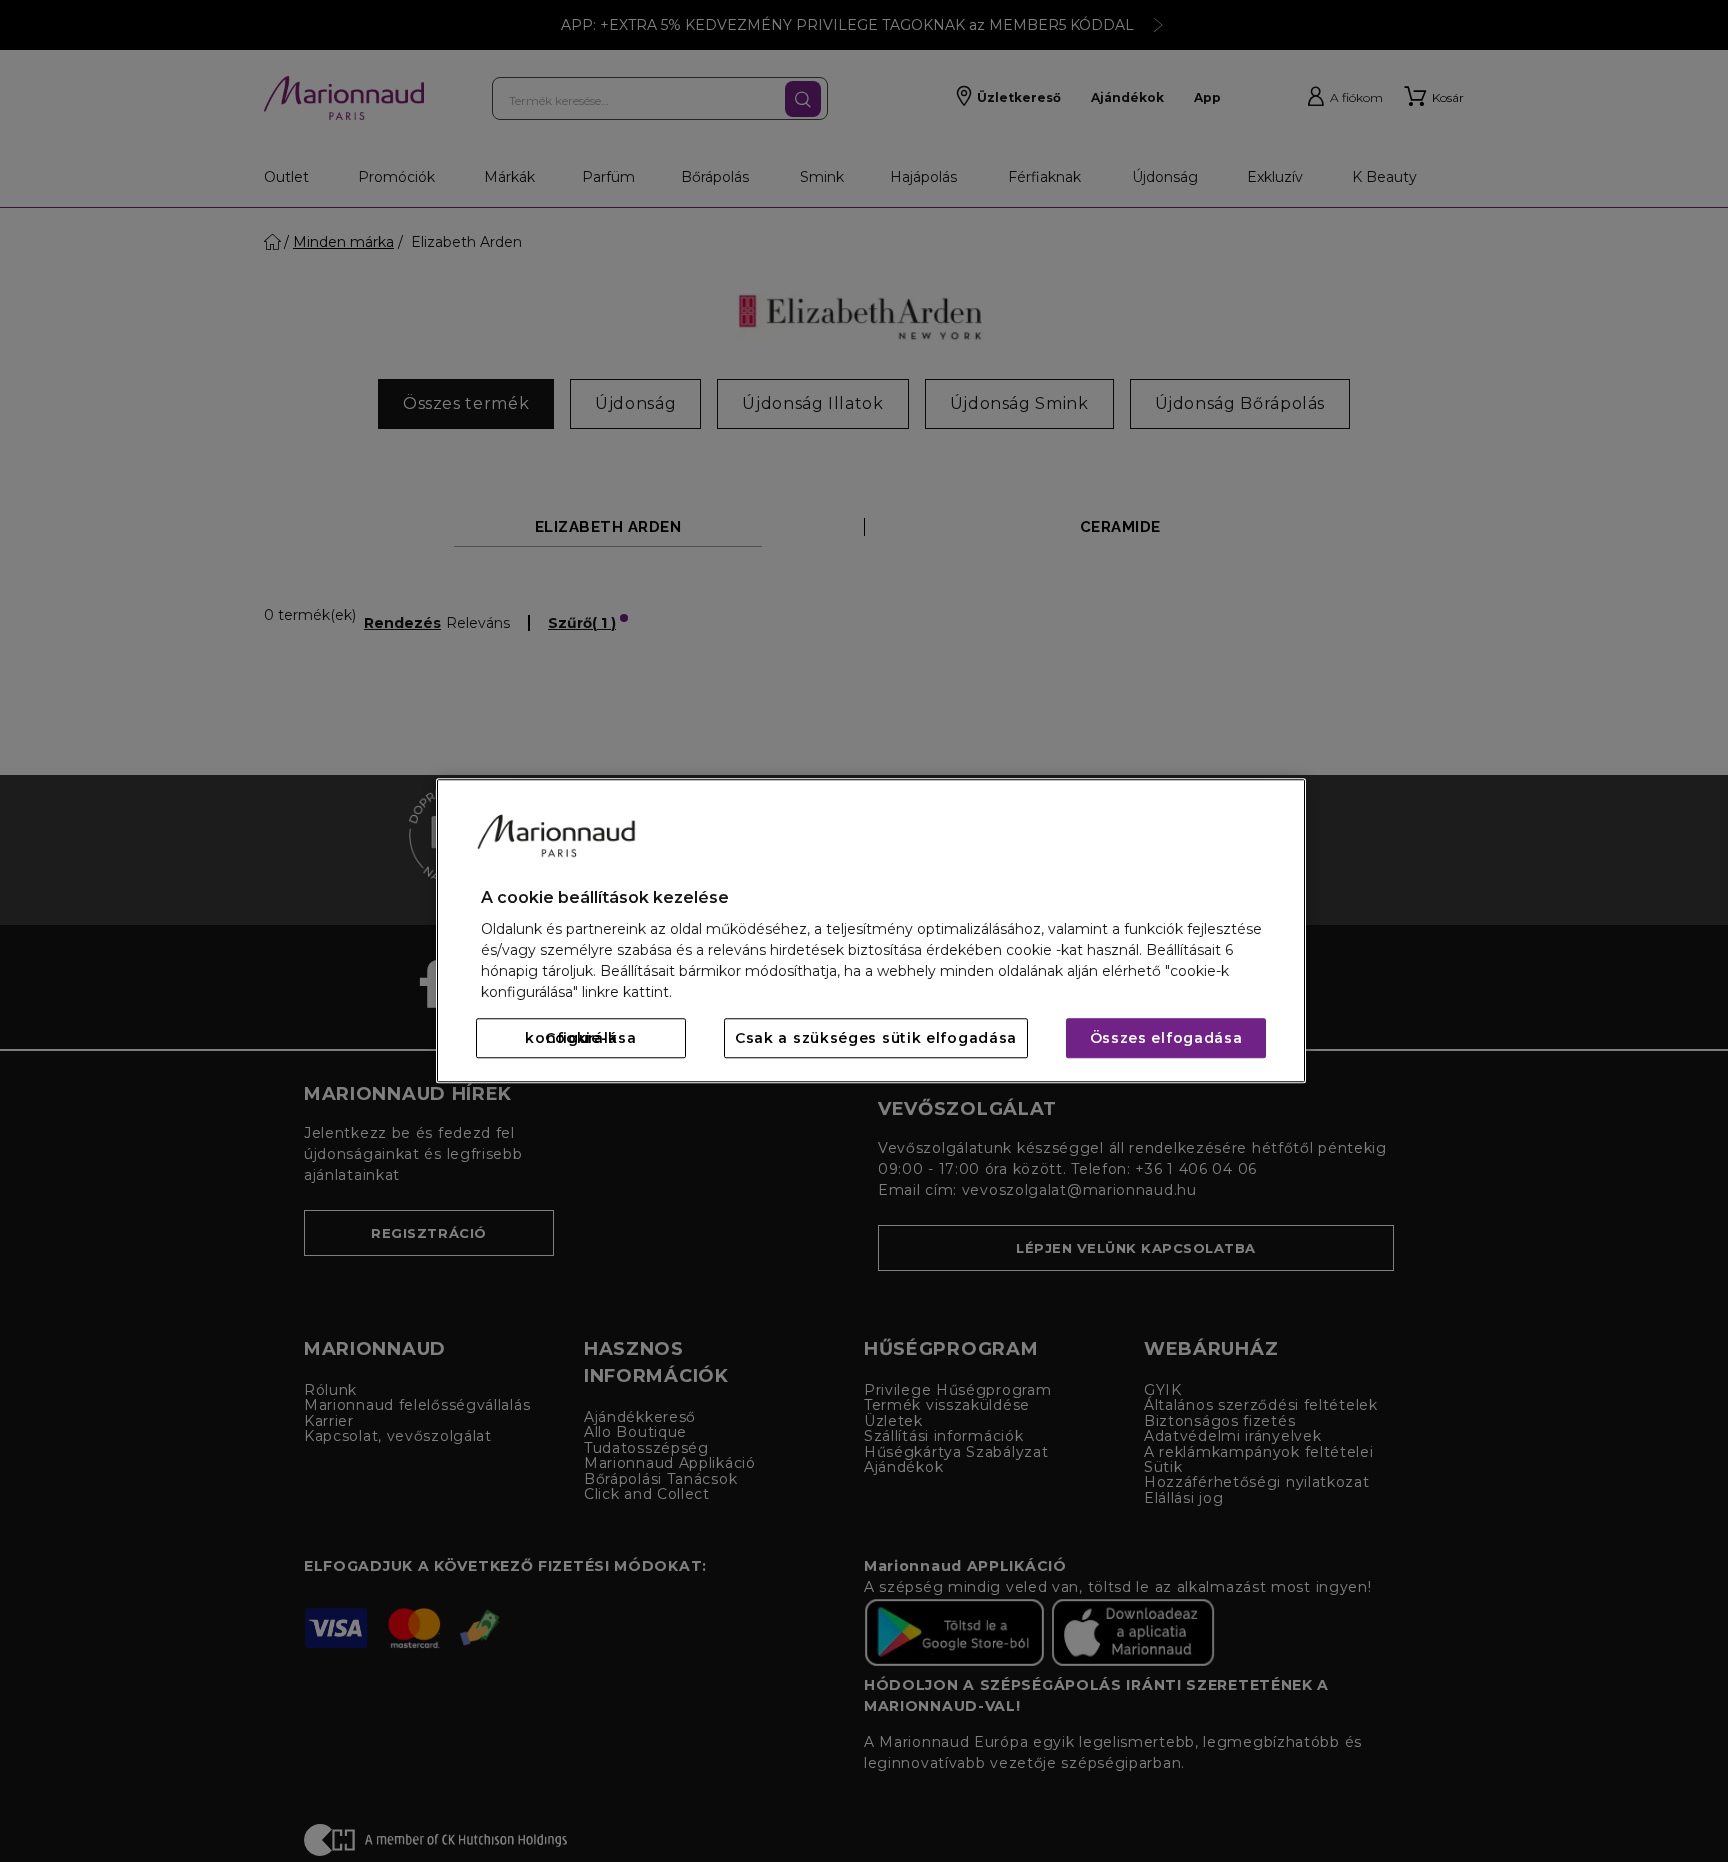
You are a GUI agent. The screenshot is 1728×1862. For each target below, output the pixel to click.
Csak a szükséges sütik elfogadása (876, 1039)
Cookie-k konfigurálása (580, 1039)
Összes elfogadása (1166, 1039)
